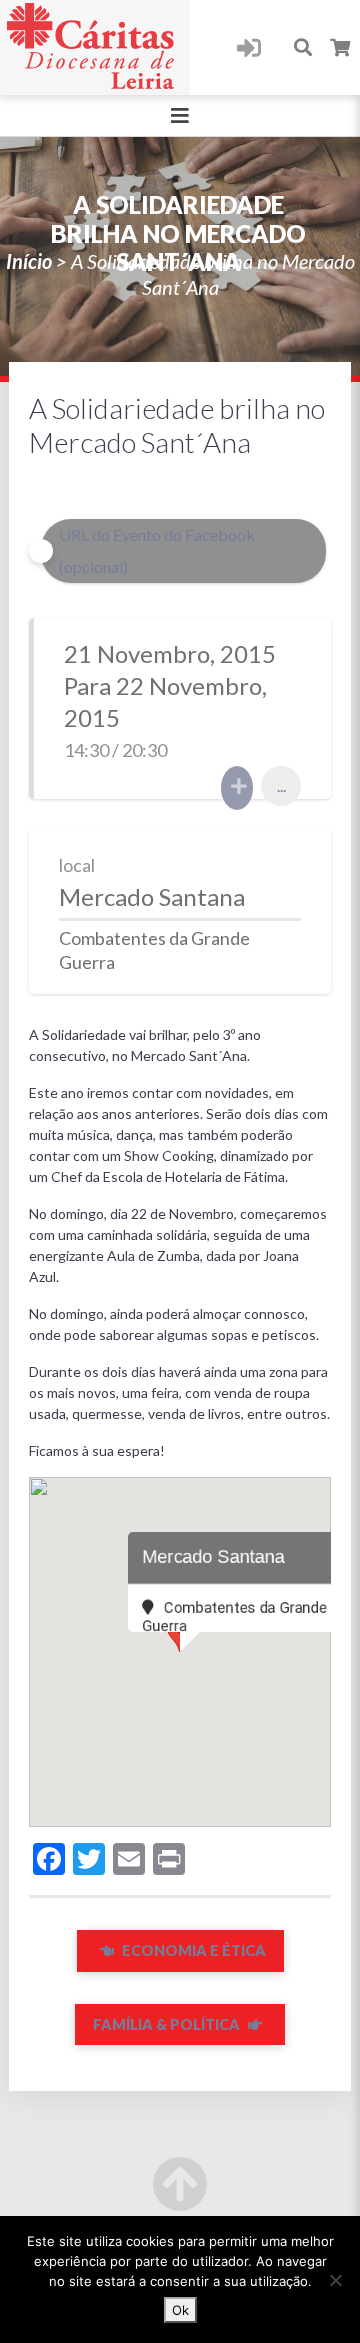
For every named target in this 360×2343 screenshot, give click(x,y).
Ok (180, 2310)
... (281, 785)
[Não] (335, 2280)
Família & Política (168, 2024)
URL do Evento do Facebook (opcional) (157, 550)
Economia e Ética (192, 1950)
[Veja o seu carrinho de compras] (341, 47)
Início (29, 261)
